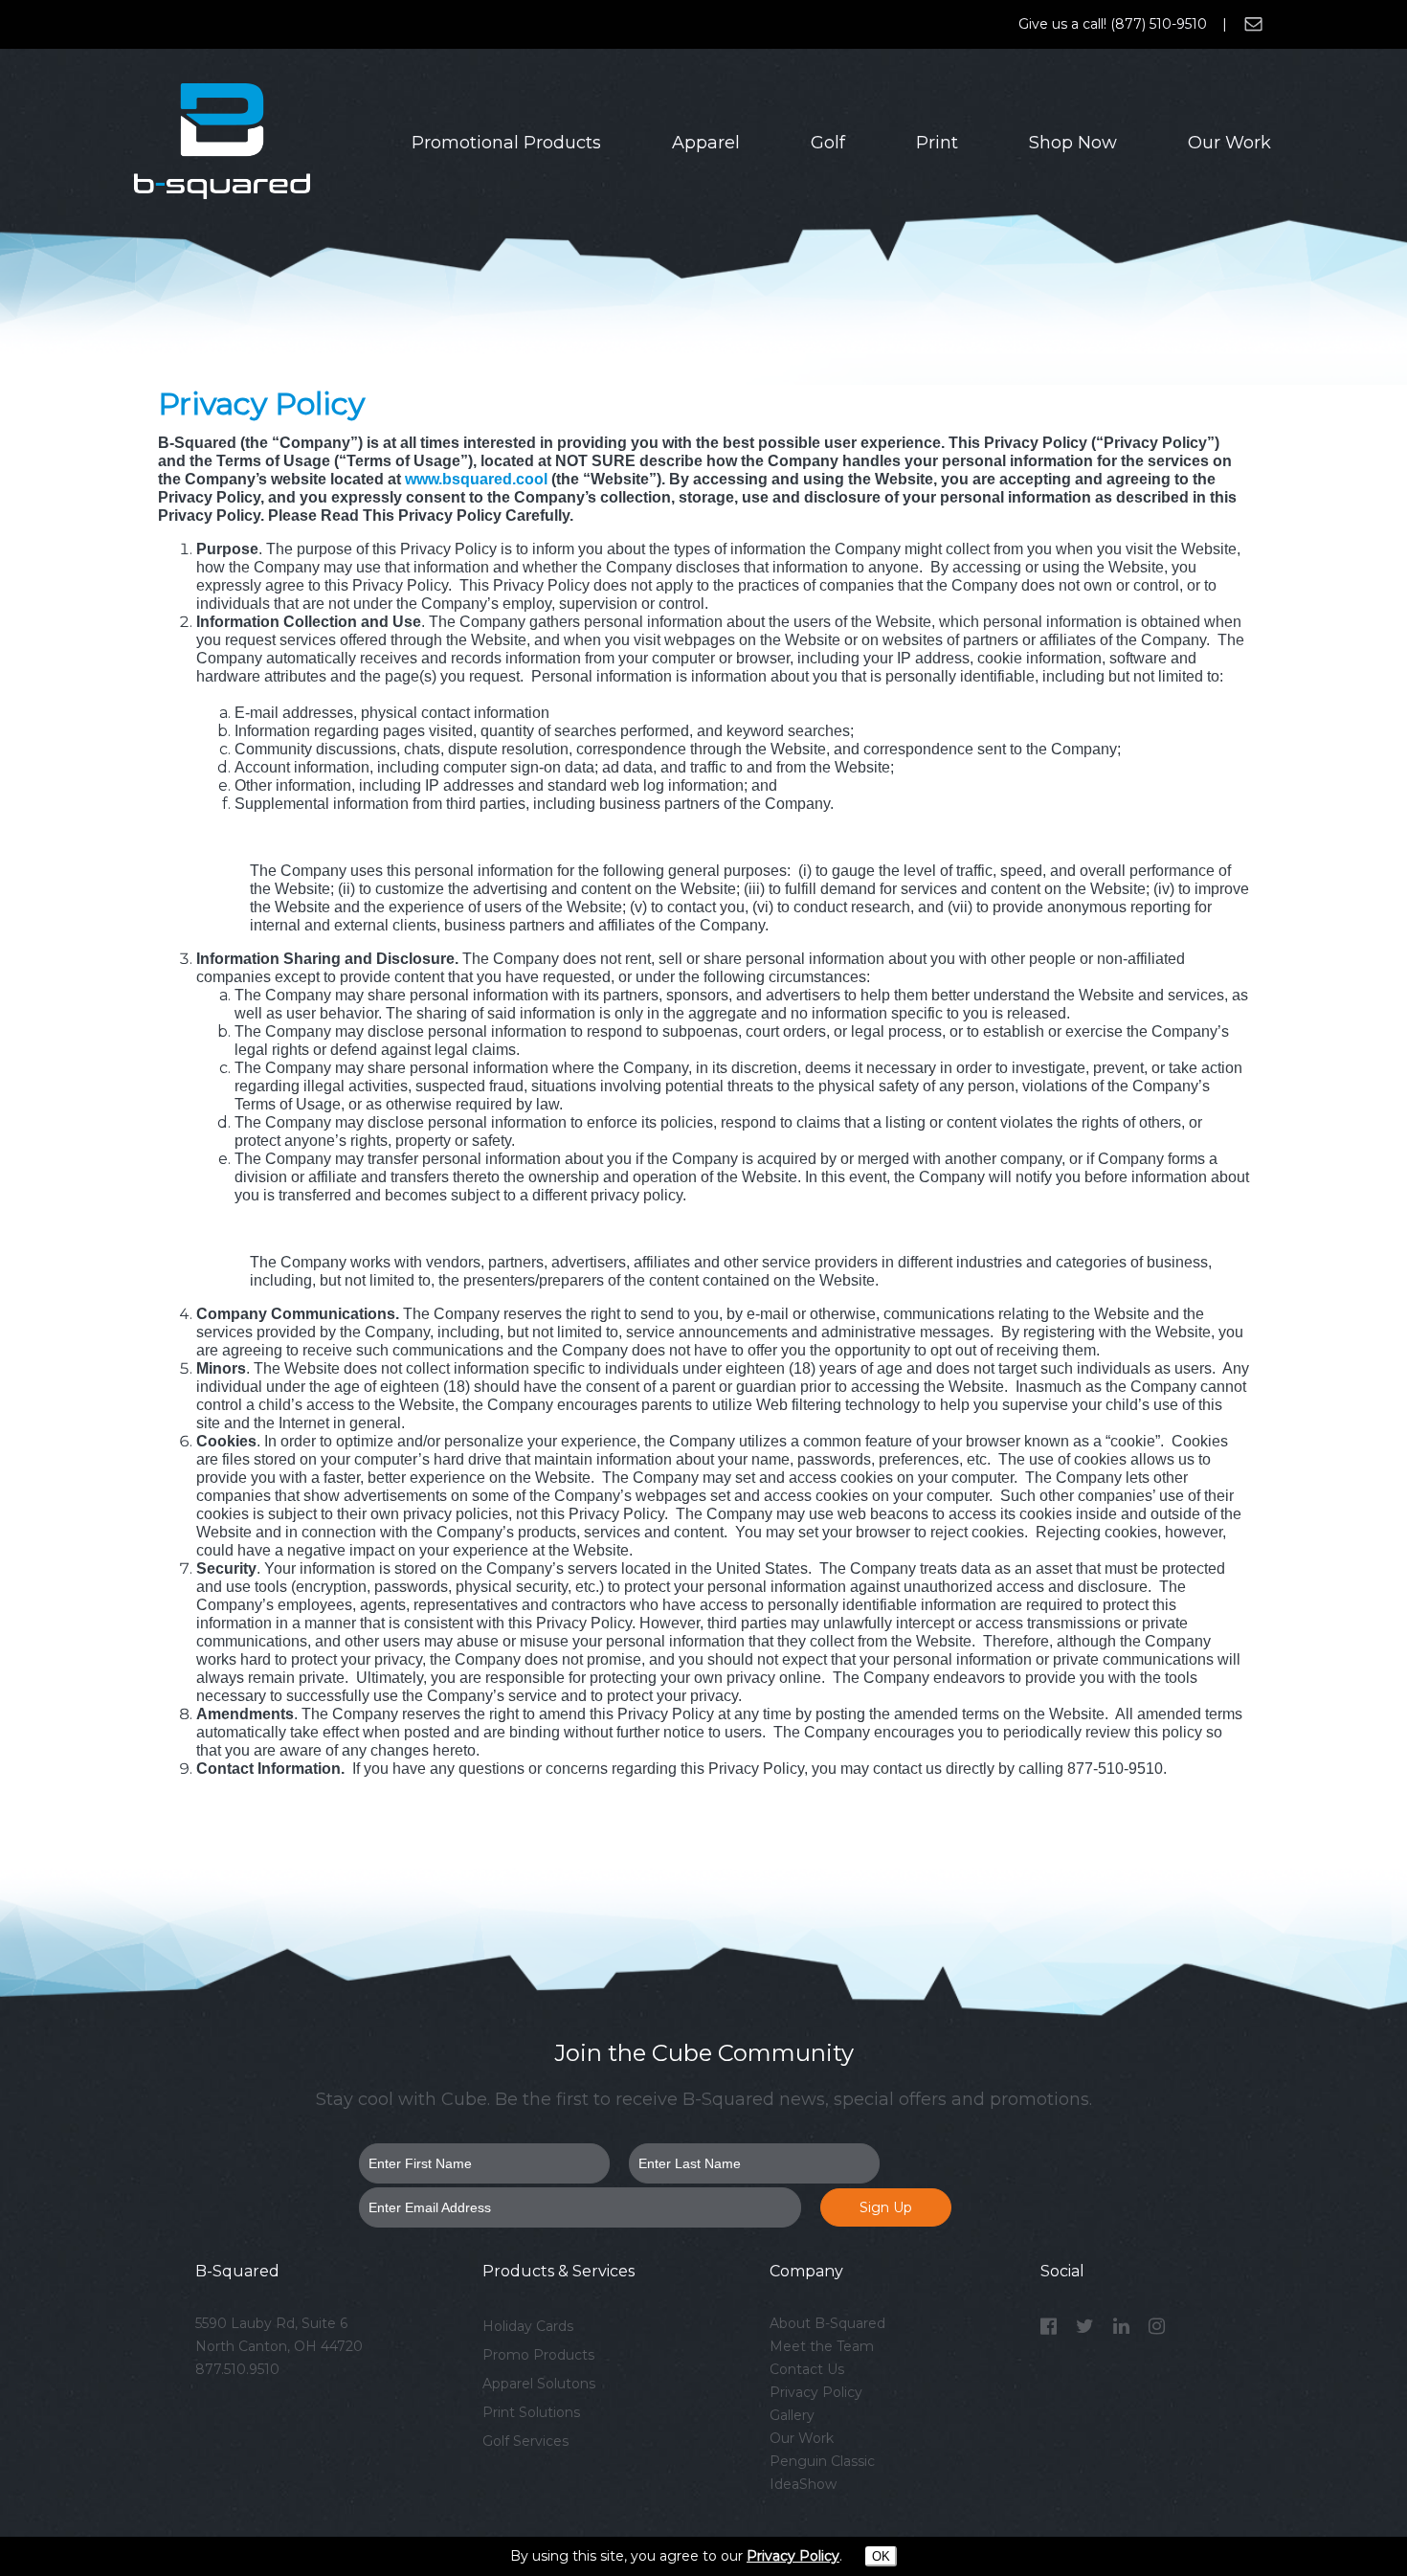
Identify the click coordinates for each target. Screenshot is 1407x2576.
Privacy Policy (816, 2392)
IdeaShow (803, 2484)
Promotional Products (506, 143)
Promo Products (538, 2355)
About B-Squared (827, 2323)
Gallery (792, 2415)
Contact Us (807, 2369)
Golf (828, 143)
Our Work (1229, 143)
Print (937, 143)
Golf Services (525, 2441)
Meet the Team (822, 2346)
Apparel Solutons (539, 2384)
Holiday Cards (528, 2326)
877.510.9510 (237, 2369)
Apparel (706, 143)
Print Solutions (531, 2412)
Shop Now (1073, 143)
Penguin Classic (822, 2461)
